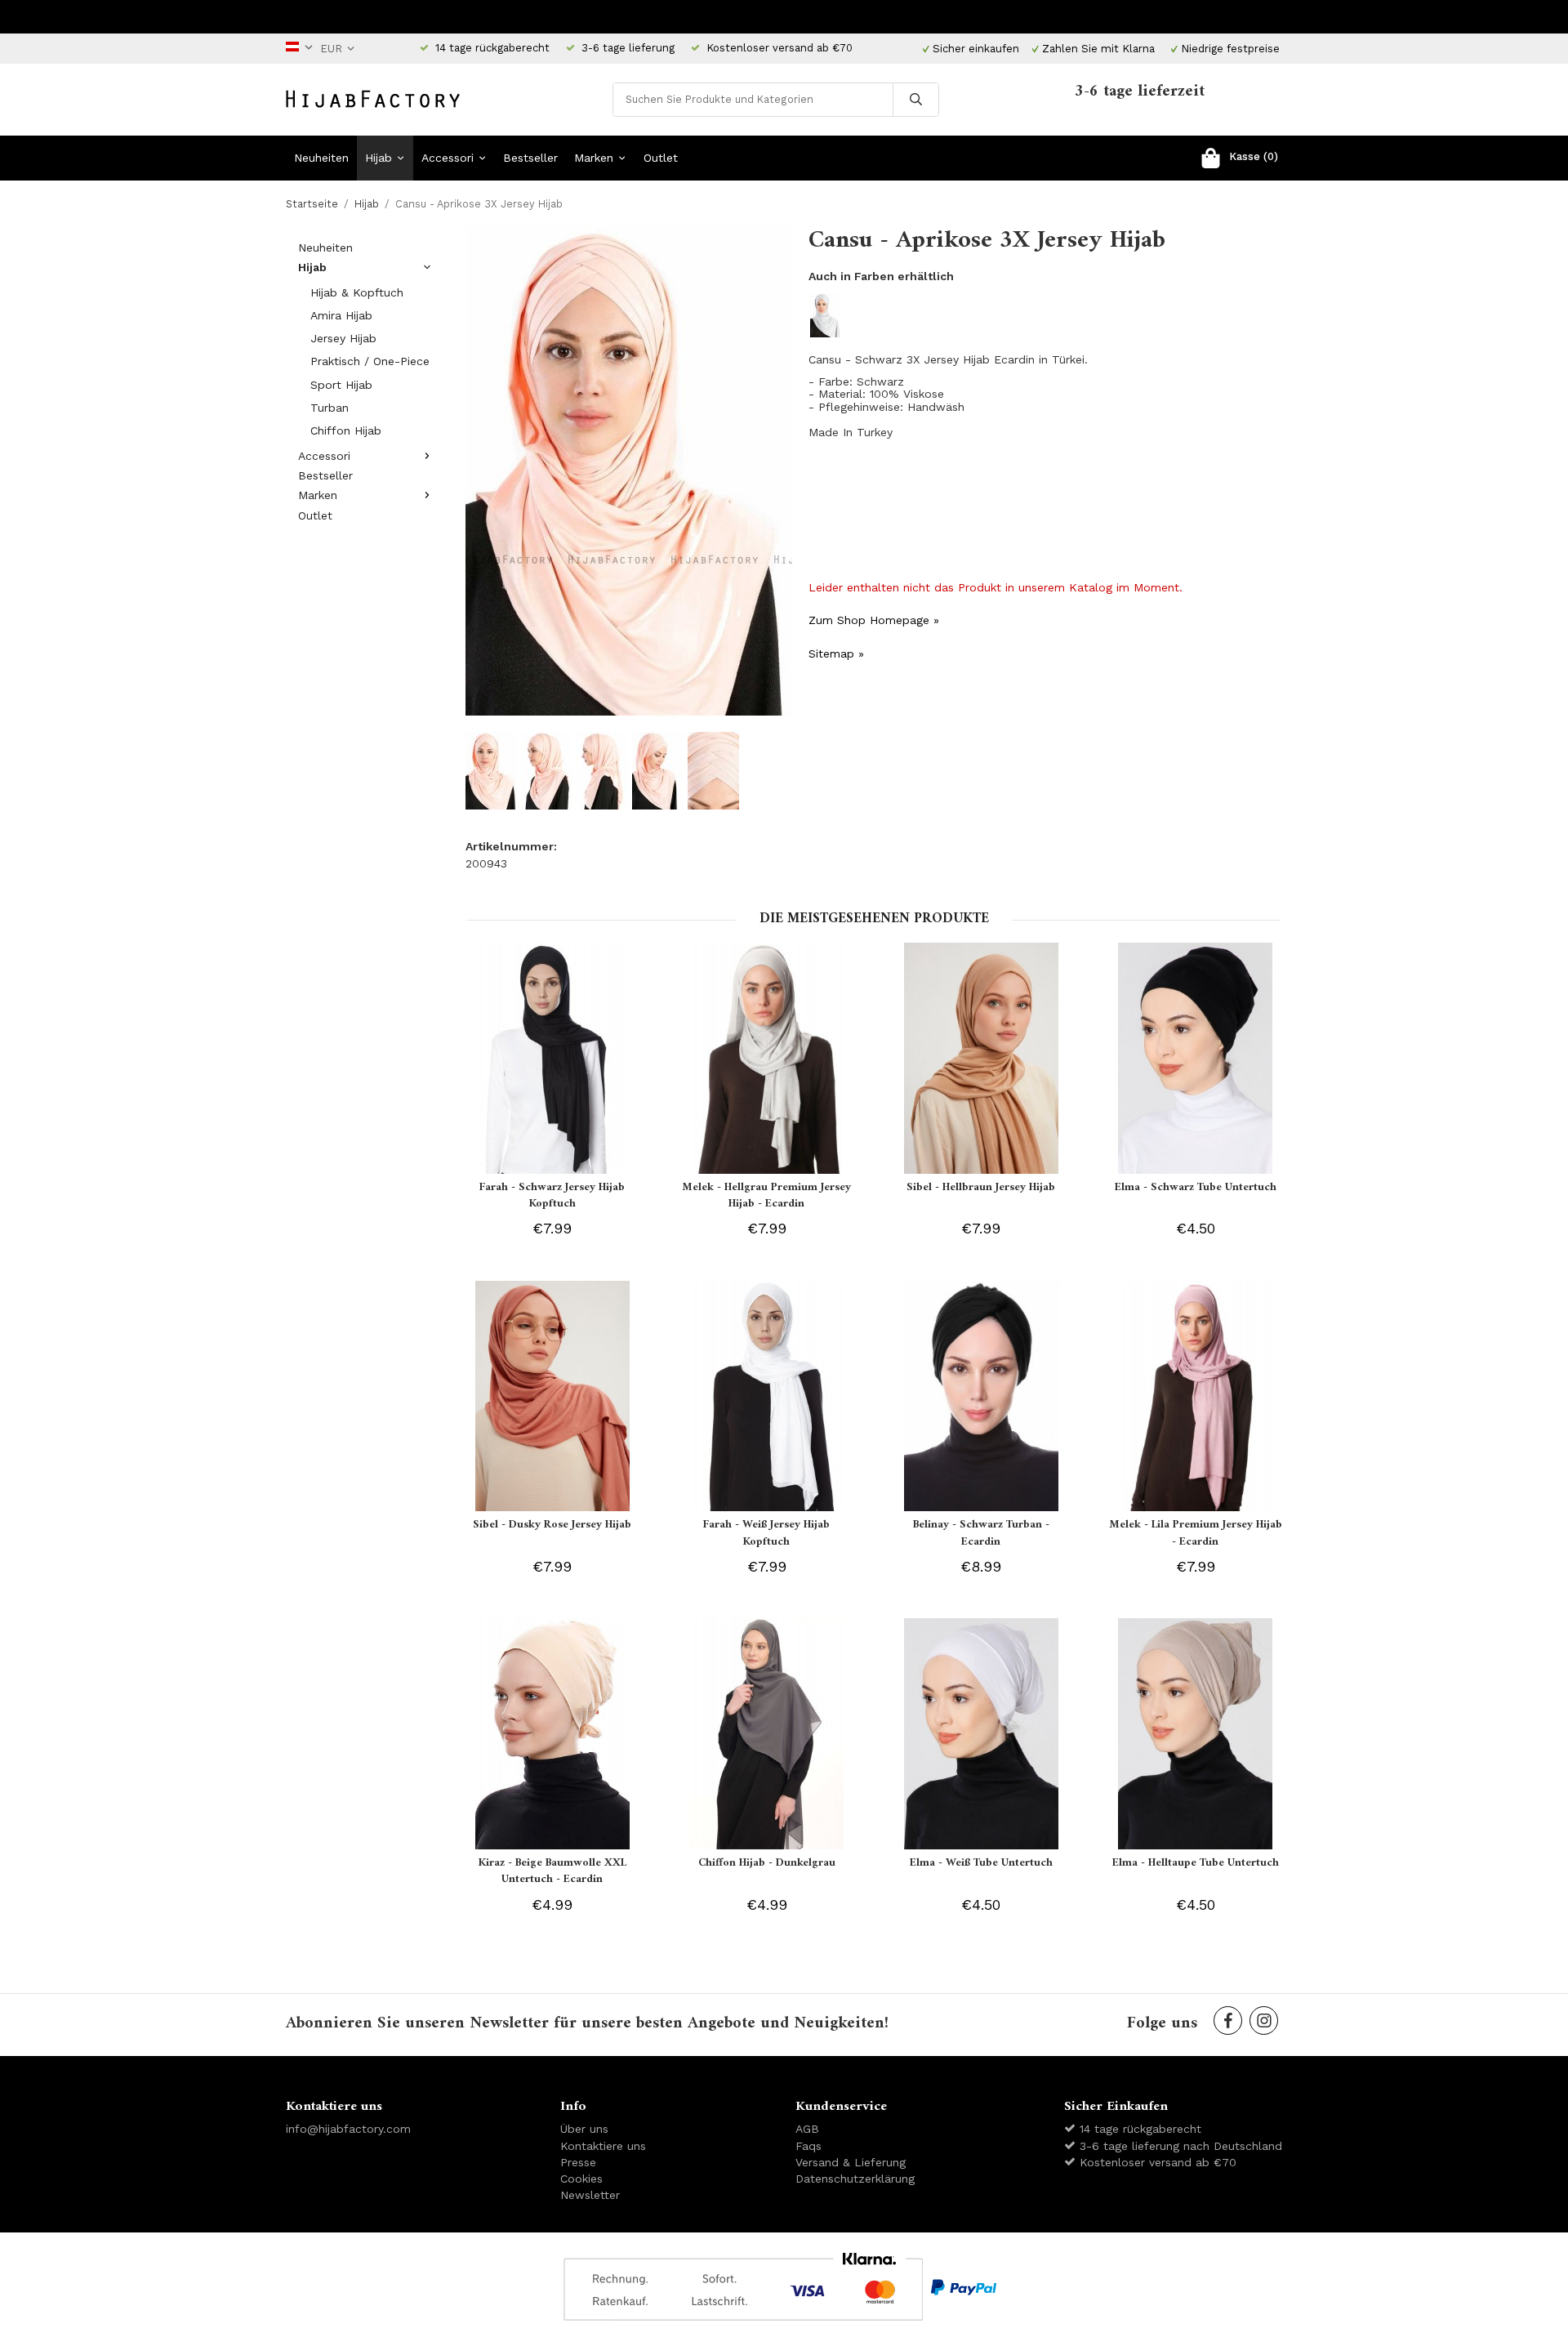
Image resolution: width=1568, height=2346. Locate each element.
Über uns (584, 2129)
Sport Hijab (341, 385)
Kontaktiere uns (603, 2146)
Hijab (379, 158)
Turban (330, 408)
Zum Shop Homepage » (874, 620)
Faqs (808, 2146)
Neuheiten (321, 158)
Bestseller (530, 158)
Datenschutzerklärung (855, 2179)
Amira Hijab (341, 315)
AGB (807, 2129)
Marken (594, 158)
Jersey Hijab (343, 338)
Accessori (448, 158)
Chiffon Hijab (346, 430)
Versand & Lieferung (851, 2162)
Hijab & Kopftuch (357, 292)
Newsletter (590, 2195)
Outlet (661, 158)
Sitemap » (836, 653)
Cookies (581, 2179)
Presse (578, 2162)
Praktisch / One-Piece (370, 361)
